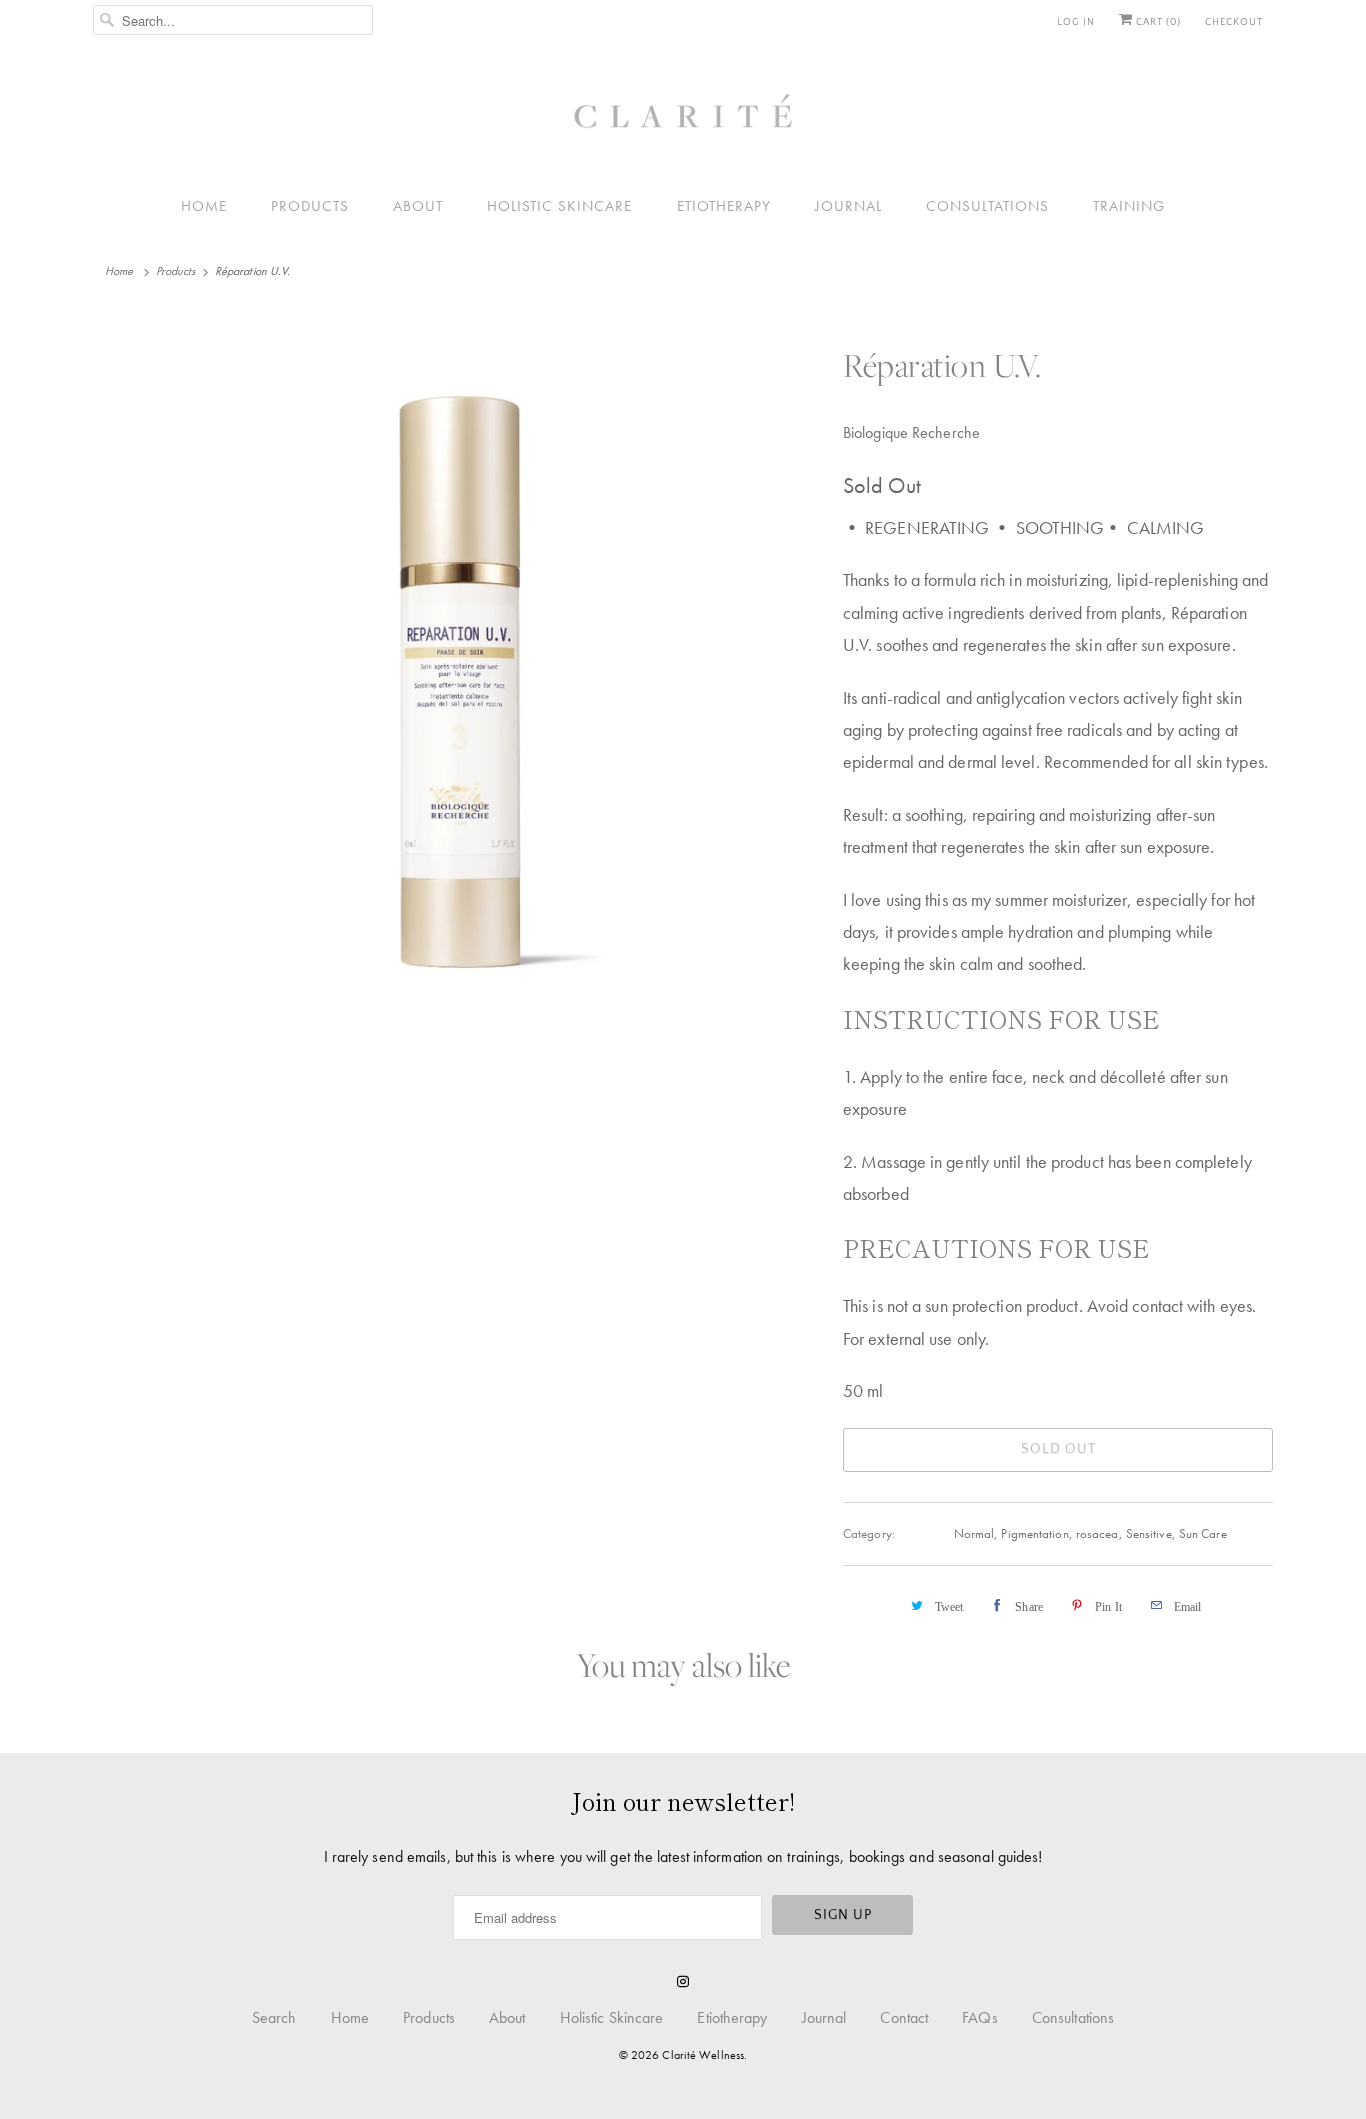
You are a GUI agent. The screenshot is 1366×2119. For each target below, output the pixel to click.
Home (204, 206)
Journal (848, 206)
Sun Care (1203, 1533)
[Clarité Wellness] (683, 119)
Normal (974, 1533)
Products (310, 206)
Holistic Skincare (559, 206)
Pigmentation (1034, 1533)
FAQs (979, 2017)
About (418, 206)
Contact (904, 2017)
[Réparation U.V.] (458, 676)
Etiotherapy (724, 206)
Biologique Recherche (911, 432)
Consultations (987, 206)
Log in (1076, 22)
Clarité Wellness (703, 2055)
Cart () (1157, 22)
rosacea (1097, 1533)
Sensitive (1149, 1533)
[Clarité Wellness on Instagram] (683, 1982)
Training (1129, 206)
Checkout (1234, 22)
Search (274, 2017)
